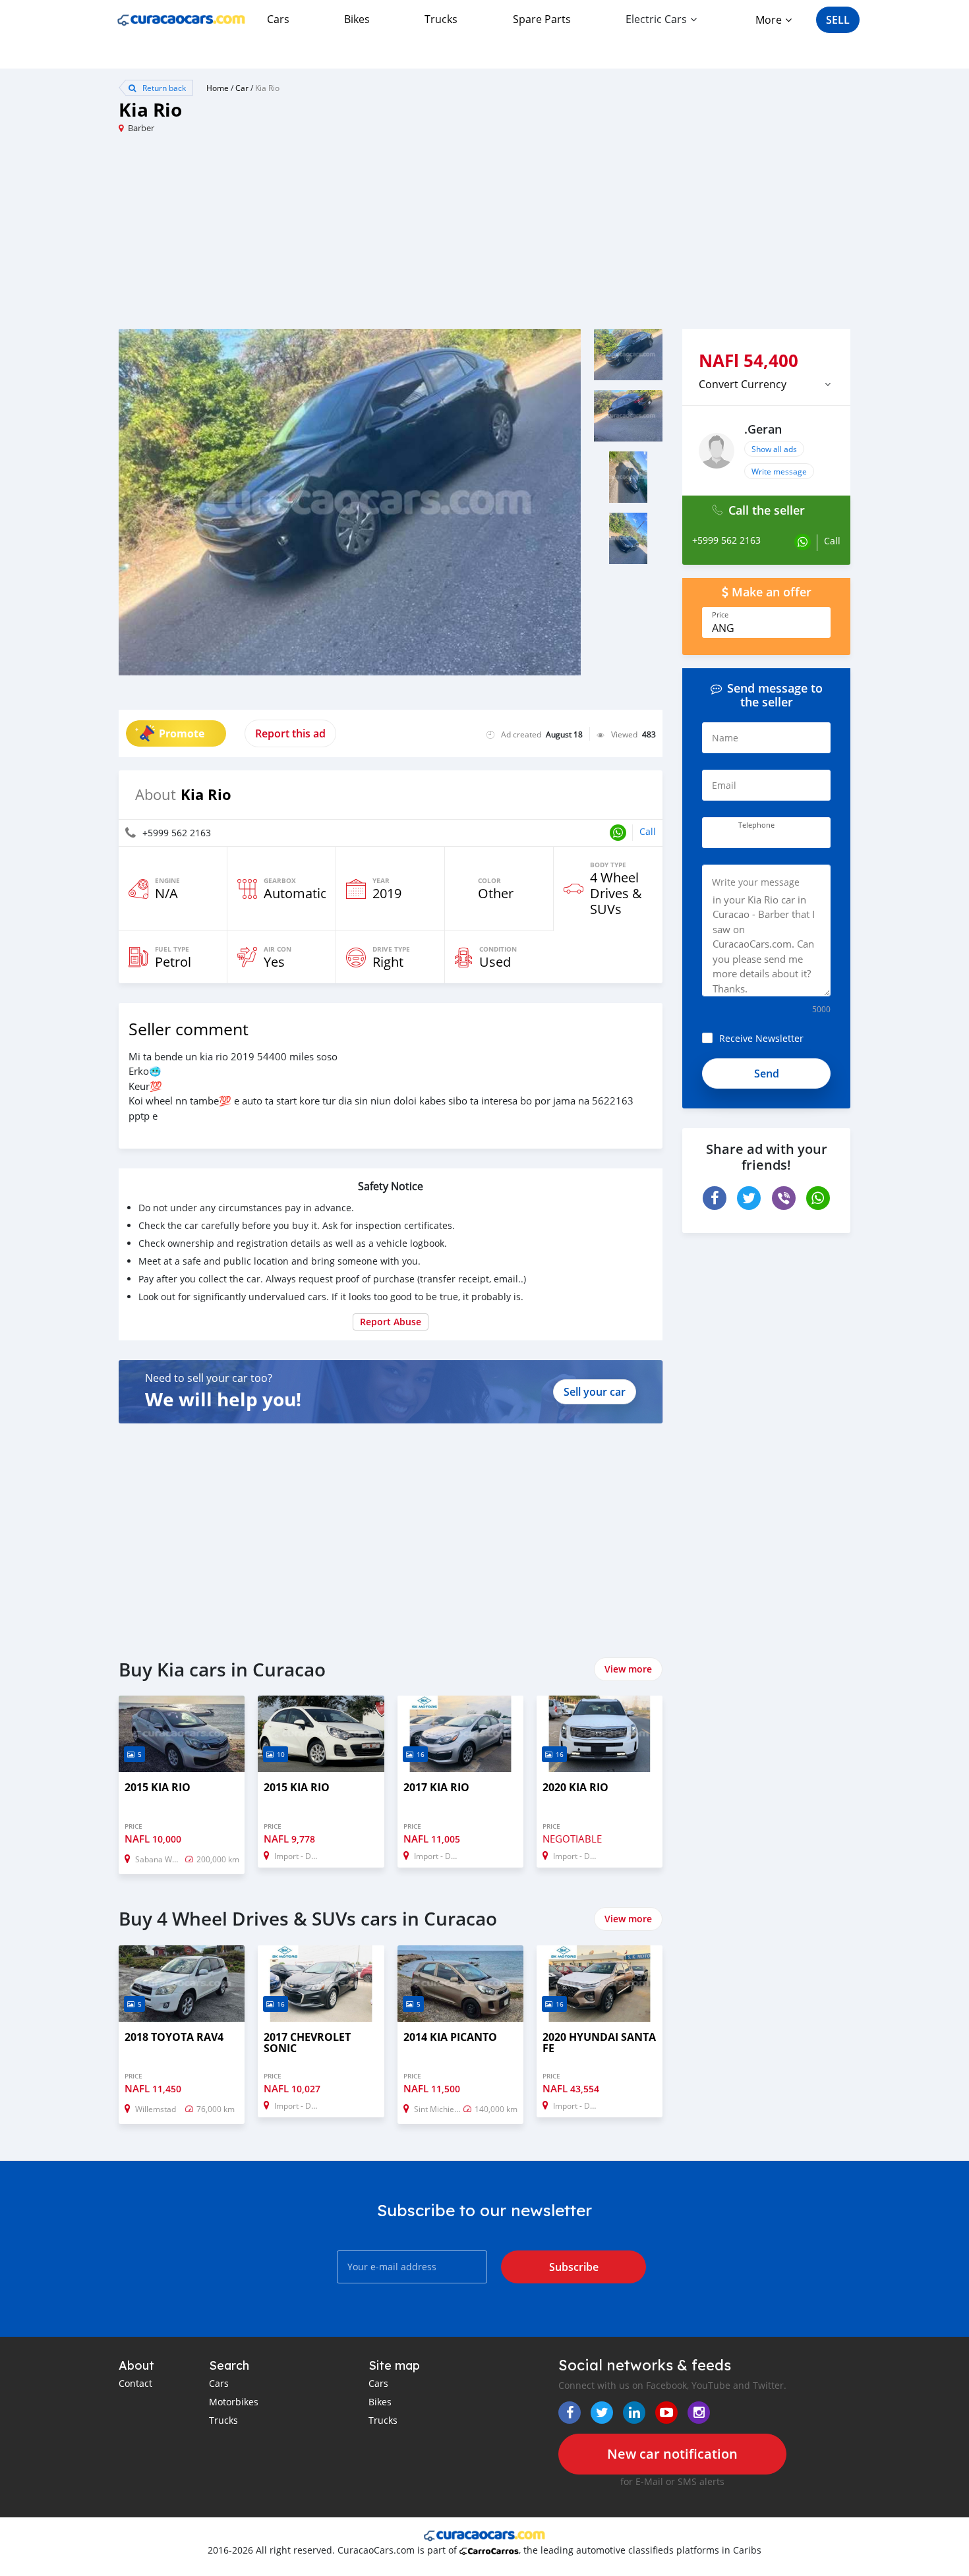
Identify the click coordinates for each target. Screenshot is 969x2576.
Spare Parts (542, 19)
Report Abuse (391, 1322)
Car (242, 88)
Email (724, 785)
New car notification (672, 2454)
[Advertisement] (302, 237)
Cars (278, 19)
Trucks (441, 19)
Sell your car (595, 1392)
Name (725, 738)
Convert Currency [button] (743, 384)
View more (628, 1669)
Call (648, 831)
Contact (135, 2383)
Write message (779, 471)
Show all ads (774, 449)
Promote (182, 733)
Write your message (756, 882)
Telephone (756, 825)
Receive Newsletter (761, 1038)
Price (720, 615)
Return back (163, 88)
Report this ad (290, 733)
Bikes (357, 19)
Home (218, 88)
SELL (838, 20)
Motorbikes (234, 2402)
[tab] (766, 384)
